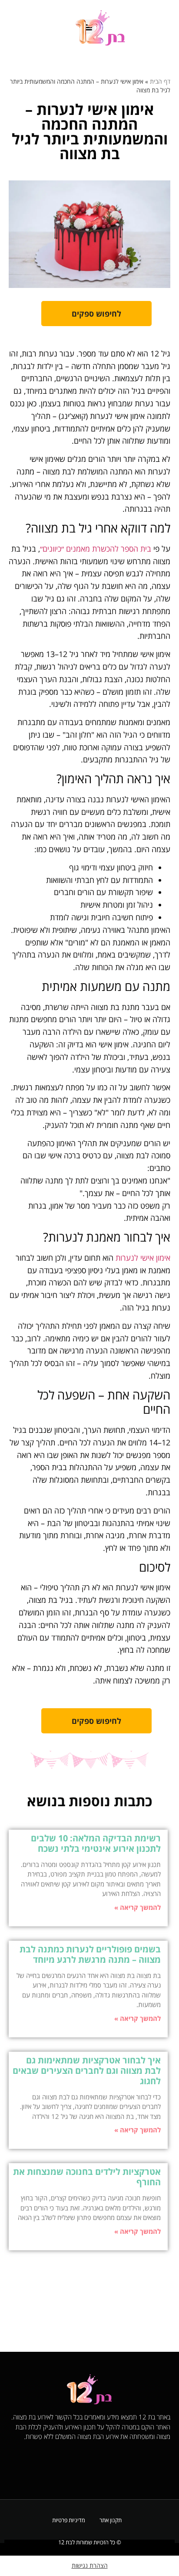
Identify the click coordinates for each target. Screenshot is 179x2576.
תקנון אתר (111, 2520)
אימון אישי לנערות (143, 1258)
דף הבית (160, 81)
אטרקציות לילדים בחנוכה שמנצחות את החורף (87, 2177)
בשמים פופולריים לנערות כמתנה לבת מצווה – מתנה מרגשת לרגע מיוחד (90, 1954)
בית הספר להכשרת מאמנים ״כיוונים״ (96, 549)
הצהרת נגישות (90, 2565)
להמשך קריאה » (138, 1907)
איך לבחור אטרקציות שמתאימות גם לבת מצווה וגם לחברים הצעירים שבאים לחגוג (87, 2071)
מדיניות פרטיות (69, 2520)
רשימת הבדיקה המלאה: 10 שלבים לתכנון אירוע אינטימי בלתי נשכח (96, 1843)
